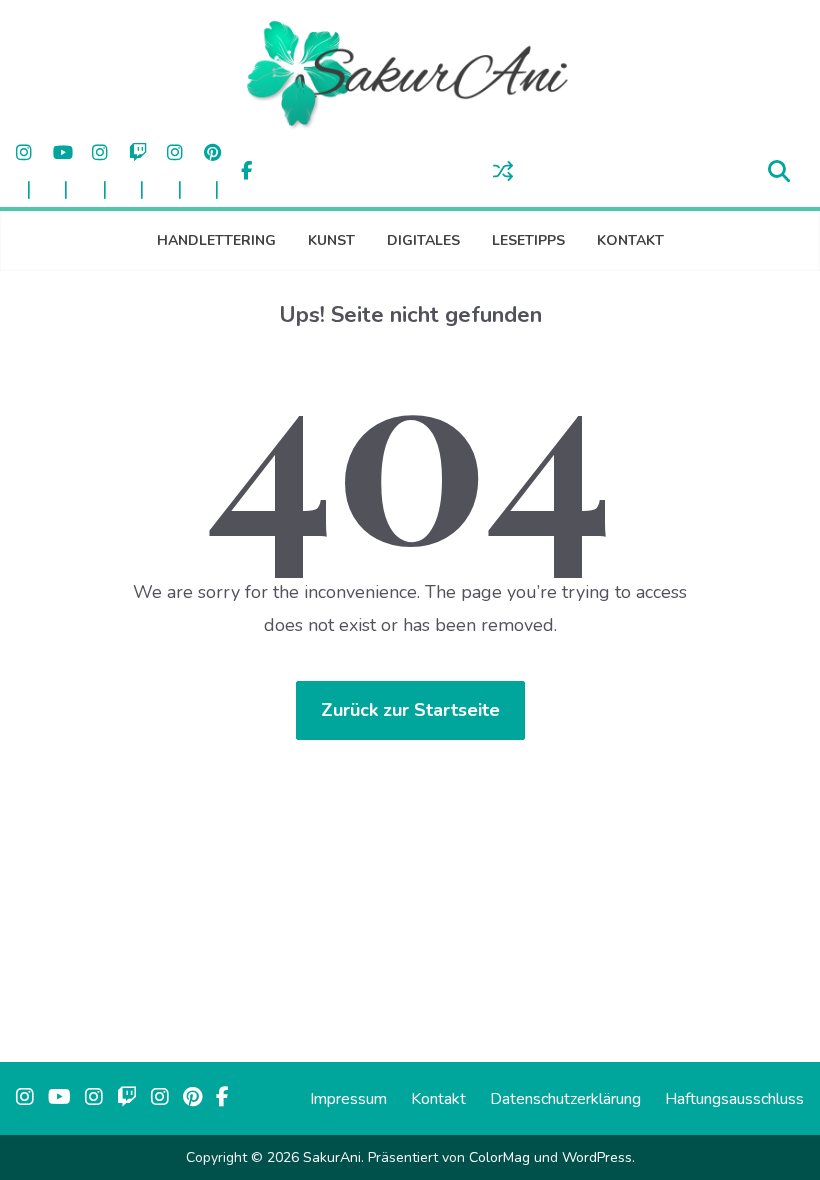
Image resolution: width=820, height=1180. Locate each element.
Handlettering (216, 240)
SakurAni (332, 1157)
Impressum (348, 1099)
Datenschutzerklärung (565, 1099)
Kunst (331, 240)
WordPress (597, 1157)
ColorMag (499, 1157)
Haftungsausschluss (734, 1099)
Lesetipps (528, 240)
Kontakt (630, 240)
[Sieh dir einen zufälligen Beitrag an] (503, 171)
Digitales (423, 240)
